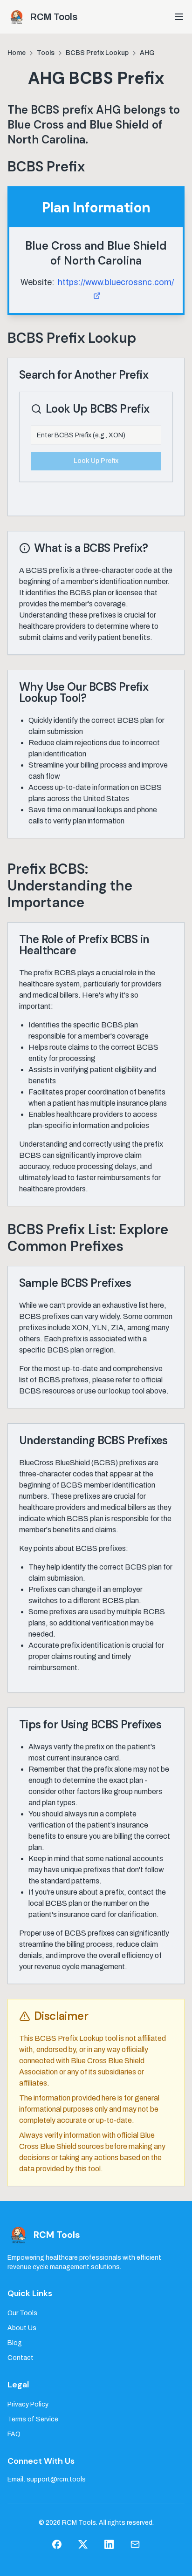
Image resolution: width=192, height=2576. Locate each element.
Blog (15, 2343)
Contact (21, 2358)
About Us (22, 2328)
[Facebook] (57, 2544)
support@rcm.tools (56, 2479)
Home (17, 53)
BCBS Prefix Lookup (97, 53)
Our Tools (22, 2313)
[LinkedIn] (109, 2544)
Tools (46, 53)
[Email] (135, 2544)
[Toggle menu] (179, 17)
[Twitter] (83, 2544)
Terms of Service (33, 2419)
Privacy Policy (28, 2404)
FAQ (14, 2434)
